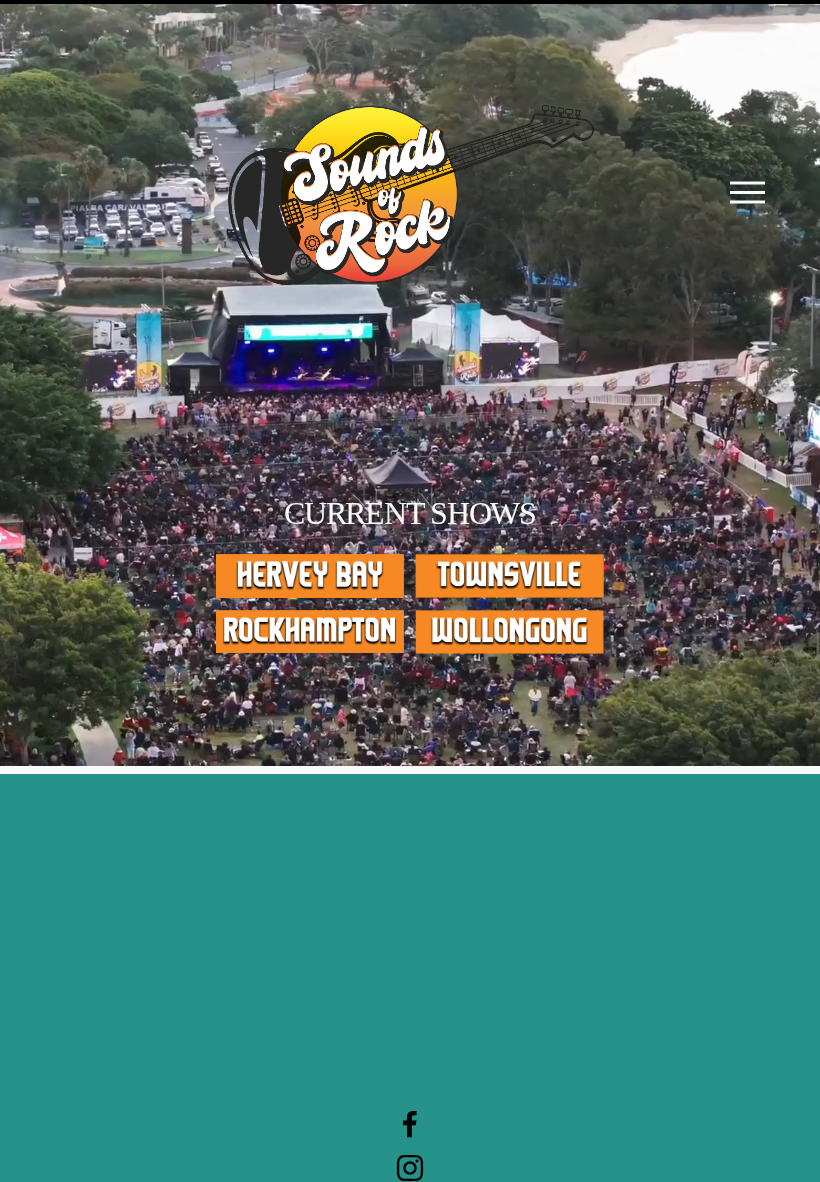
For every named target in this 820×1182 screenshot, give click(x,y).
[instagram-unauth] (410, 1168)
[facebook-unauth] (410, 1124)
